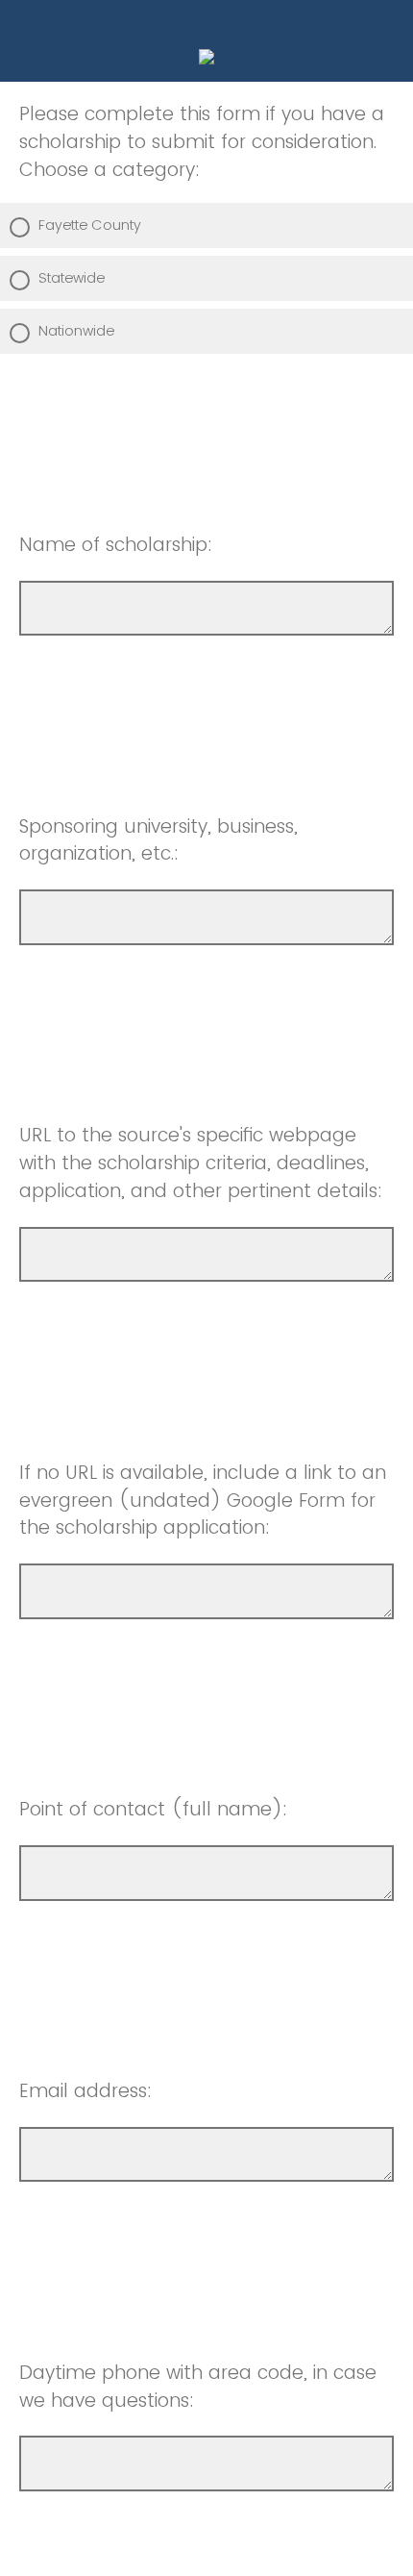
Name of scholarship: (116, 545)
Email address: (85, 2091)
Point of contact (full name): (153, 1809)
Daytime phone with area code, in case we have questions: (198, 2387)
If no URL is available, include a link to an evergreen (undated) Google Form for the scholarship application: (203, 1501)
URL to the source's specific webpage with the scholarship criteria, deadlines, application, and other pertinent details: (201, 1163)
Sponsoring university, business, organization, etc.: (158, 840)
